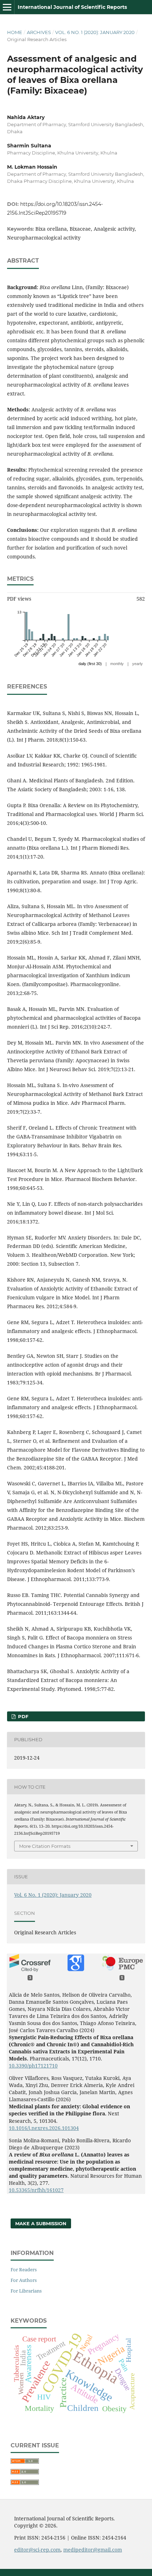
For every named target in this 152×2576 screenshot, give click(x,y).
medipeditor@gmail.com (93, 2550)
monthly (117, 664)
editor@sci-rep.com (37, 2550)
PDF (22, 1716)
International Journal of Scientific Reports (72, 7)
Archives (39, 32)
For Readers (24, 2270)
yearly (138, 664)
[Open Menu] (7, 7)
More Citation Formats (45, 1846)
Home (15, 32)
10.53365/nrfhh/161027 (36, 2190)
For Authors (24, 2280)
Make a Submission (41, 2223)
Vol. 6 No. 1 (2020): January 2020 (95, 32)
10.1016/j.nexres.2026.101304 (44, 2128)
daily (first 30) (90, 664)
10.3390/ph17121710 (33, 2066)
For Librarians (26, 2291)
